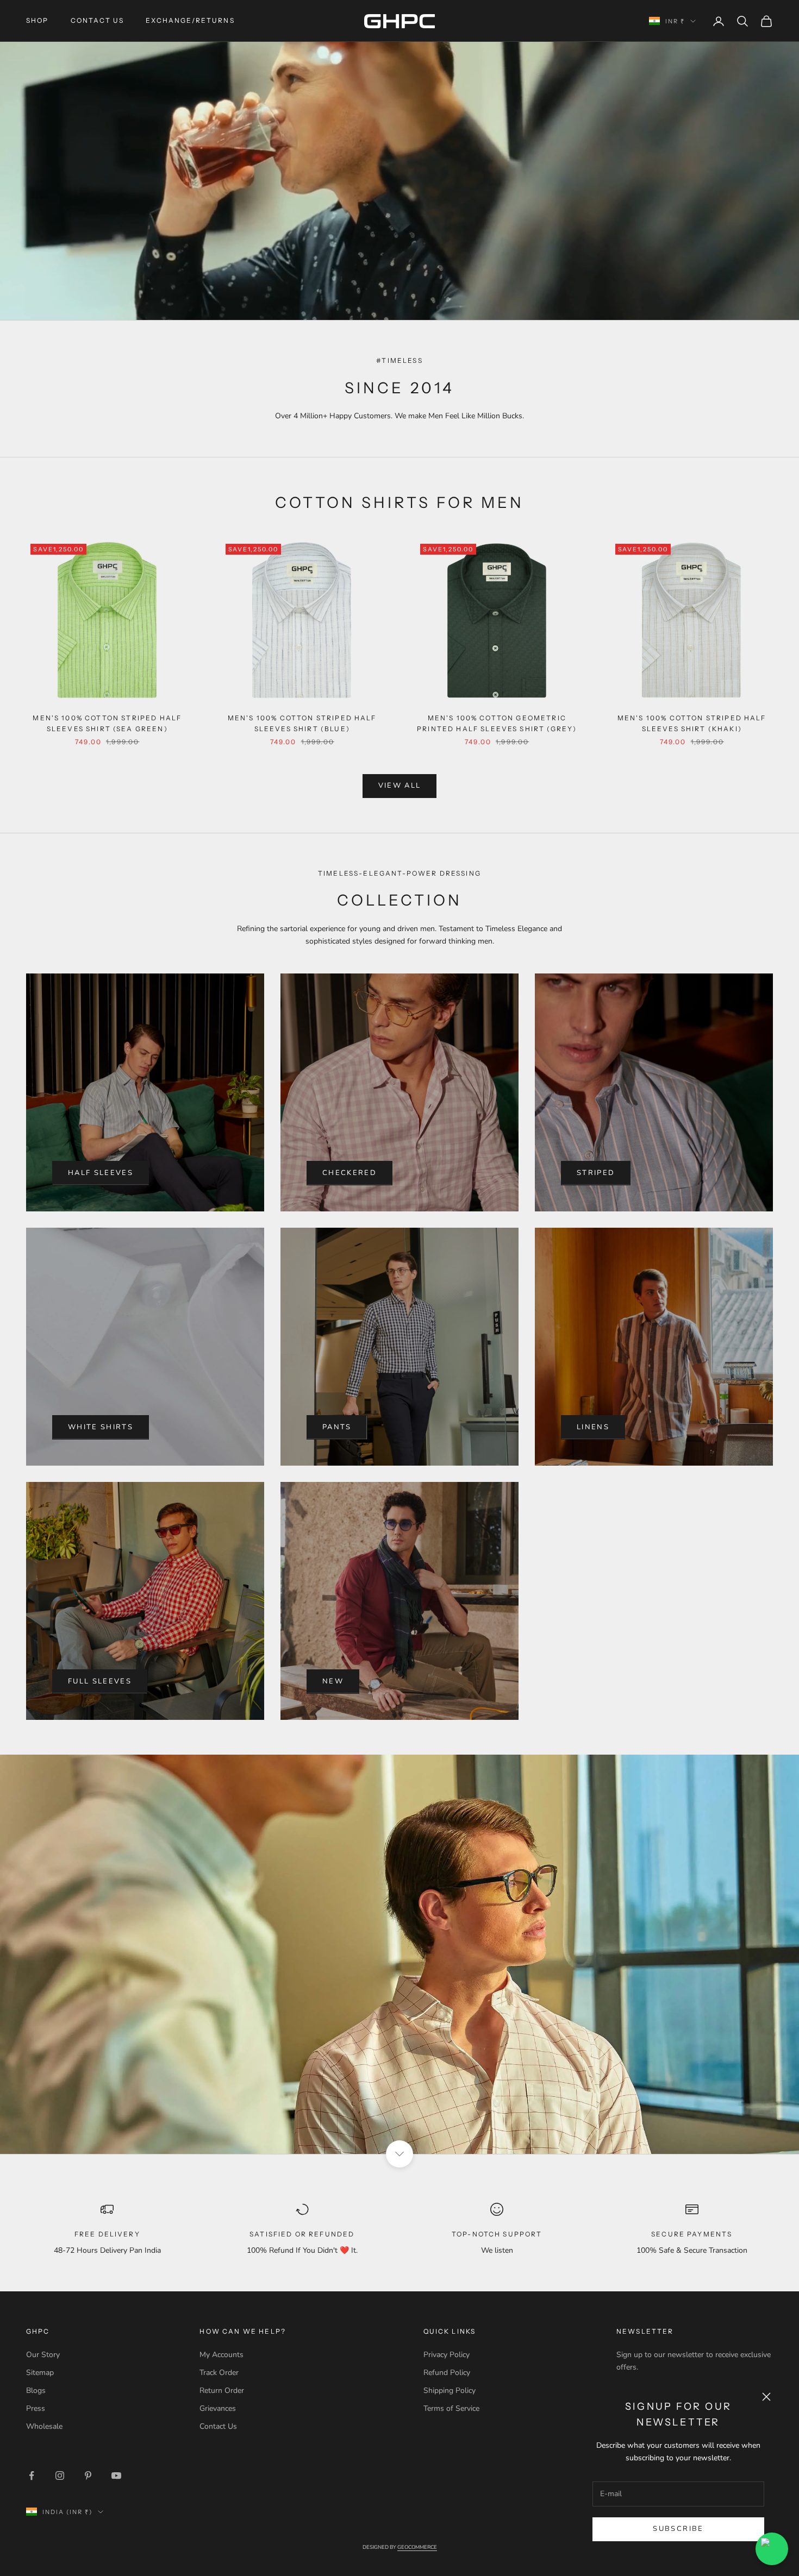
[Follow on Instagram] (60, 2476)
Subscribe (678, 2529)
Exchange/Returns (190, 20)
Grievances (218, 2408)
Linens (593, 1427)
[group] (399, 1954)
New (333, 1681)
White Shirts (101, 1427)
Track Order (219, 2373)
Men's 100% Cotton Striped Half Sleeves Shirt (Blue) (302, 723)
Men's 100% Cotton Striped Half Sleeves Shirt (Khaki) (692, 723)
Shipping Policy (450, 2390)
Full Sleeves (100, 1681)
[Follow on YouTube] (116, 2476)
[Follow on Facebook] (32, 2476)
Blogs (36, 2390)
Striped (596, 1173)
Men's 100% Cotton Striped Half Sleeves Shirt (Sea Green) (107, 723)
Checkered (349, 1173)
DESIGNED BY (400, 2547)
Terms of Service (451, 2408)
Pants (337, 1427)
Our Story (43, 2355)
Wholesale (44, 2426)
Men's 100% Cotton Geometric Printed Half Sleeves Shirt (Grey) (497, 723)
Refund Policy (447, 2373)
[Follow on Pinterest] (88, 2476)
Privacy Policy (447, 2355)
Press (36, 2408)
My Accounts (221, 2355)
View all (400, 786)
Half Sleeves (101, 1173)
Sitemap (40, 2373)
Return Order (222, 2390)
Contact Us (98, 20)
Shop (38, 20)
